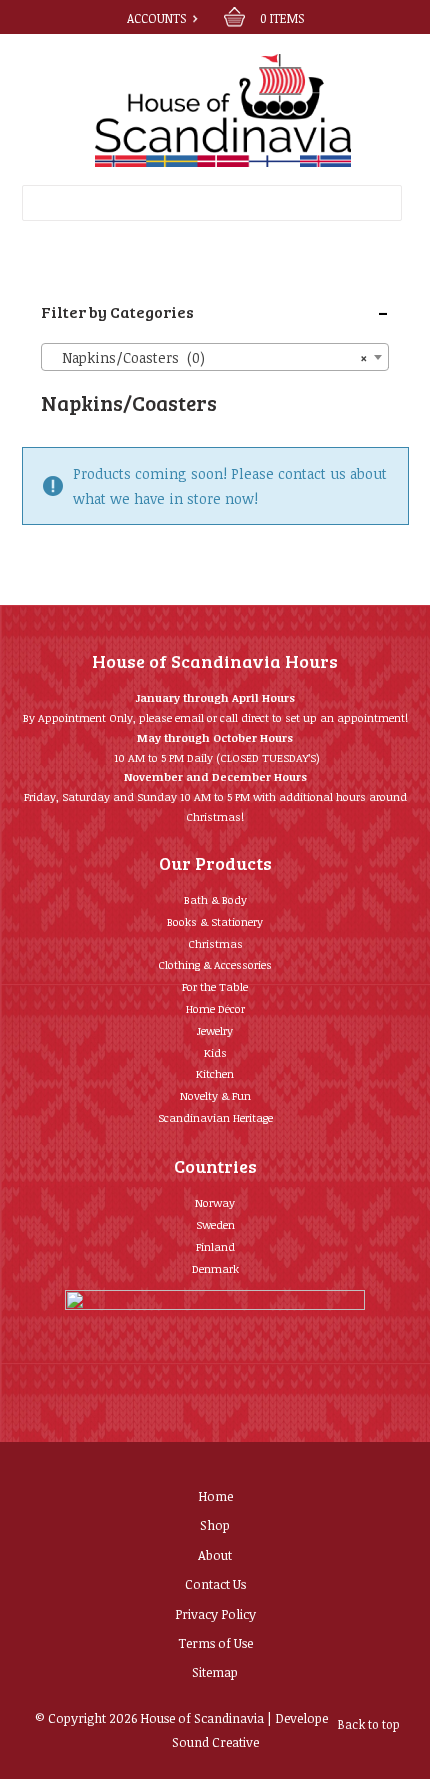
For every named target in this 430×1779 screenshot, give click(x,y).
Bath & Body (215, 899)
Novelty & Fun (215, 1095)
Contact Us (215, 1584)
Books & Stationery (215, 921)
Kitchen (215, 1073)
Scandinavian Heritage (215, 1117)
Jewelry (215, 1030)
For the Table (215, 986)
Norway (215, 1202)
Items (282, 18)
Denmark (215, 1268)
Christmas (215, 943)
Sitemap (215, 1672)
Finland (215, 1246)
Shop (215, 1525)
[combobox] (215, 357)
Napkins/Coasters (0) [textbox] (209, 357)
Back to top (369, 1724)
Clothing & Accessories (215, 964)
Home (215, 1496)
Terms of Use (215, 1643)
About (215, 1555)
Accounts (156, 18)
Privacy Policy (215, 1614)
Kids (215, 1052)
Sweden (215, 1224)
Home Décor (215, 1008)
